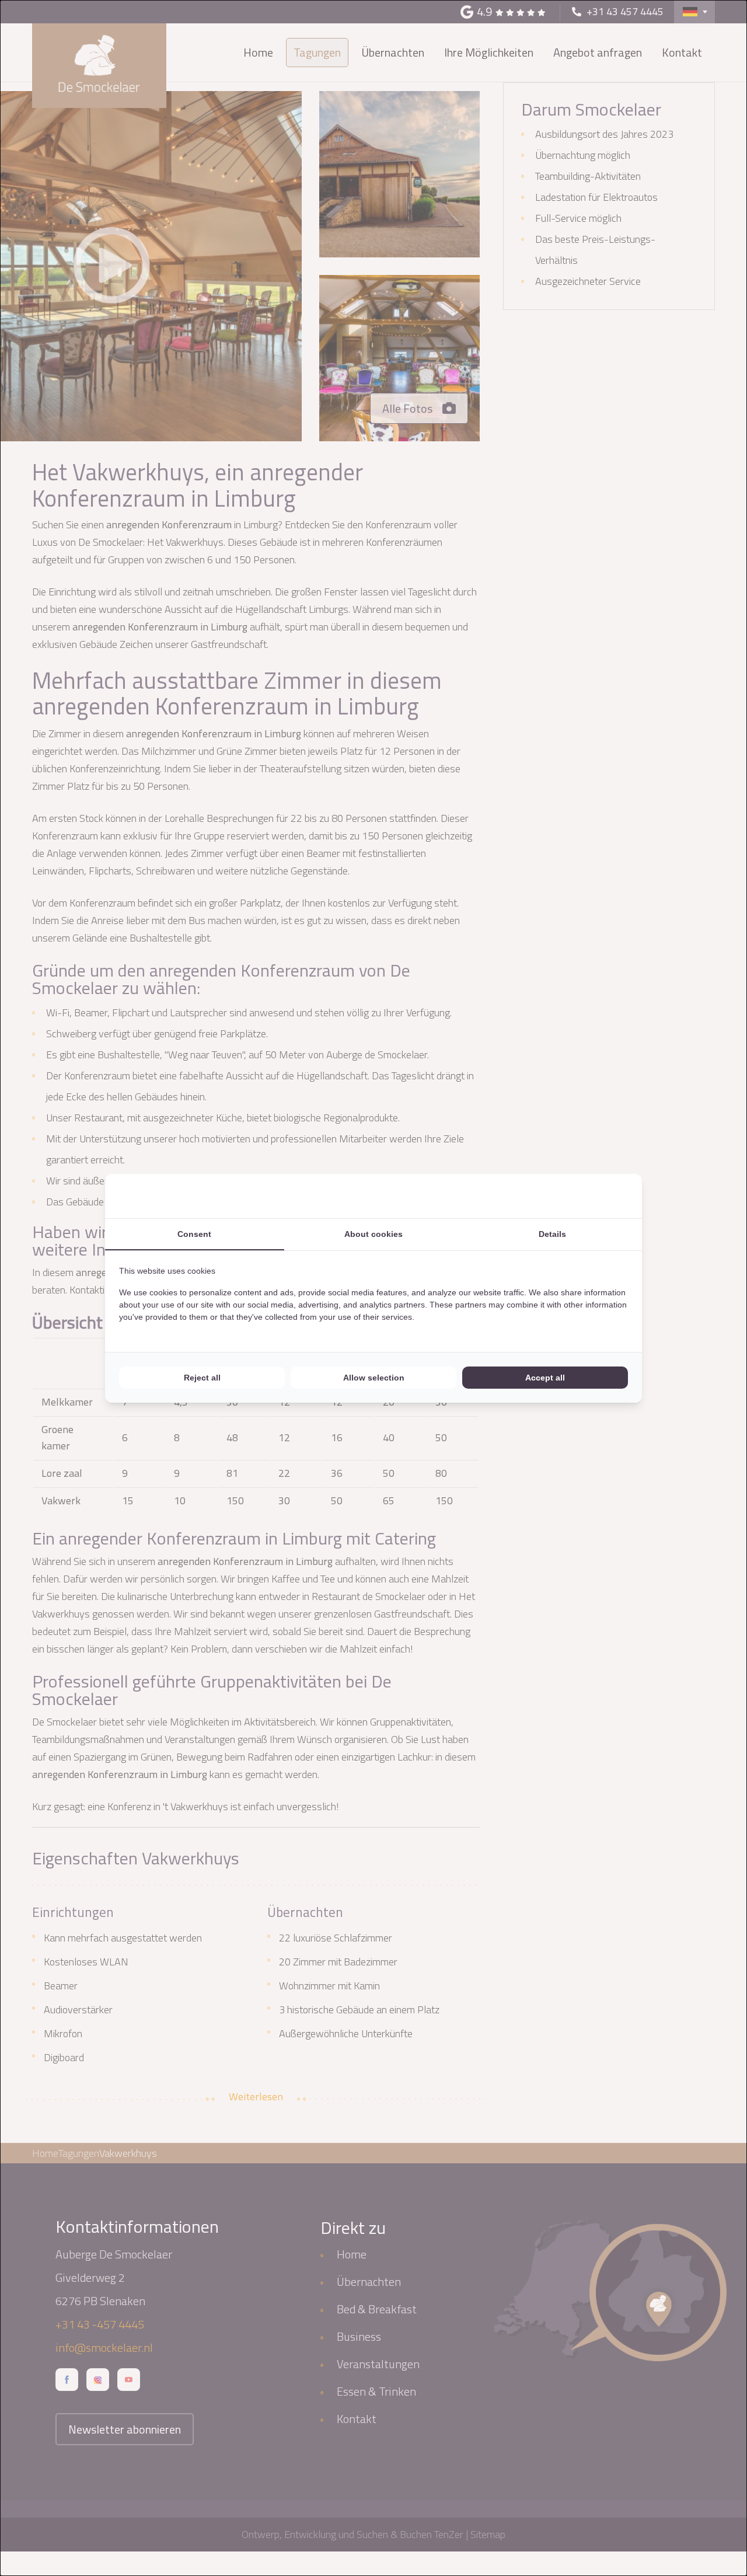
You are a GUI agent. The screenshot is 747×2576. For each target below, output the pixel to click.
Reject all (202, 1378)
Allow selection (374, 1378)
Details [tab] (552, 1234)
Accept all (545, 1378)
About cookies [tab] (373, 1234)
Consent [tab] (194, 1234)
